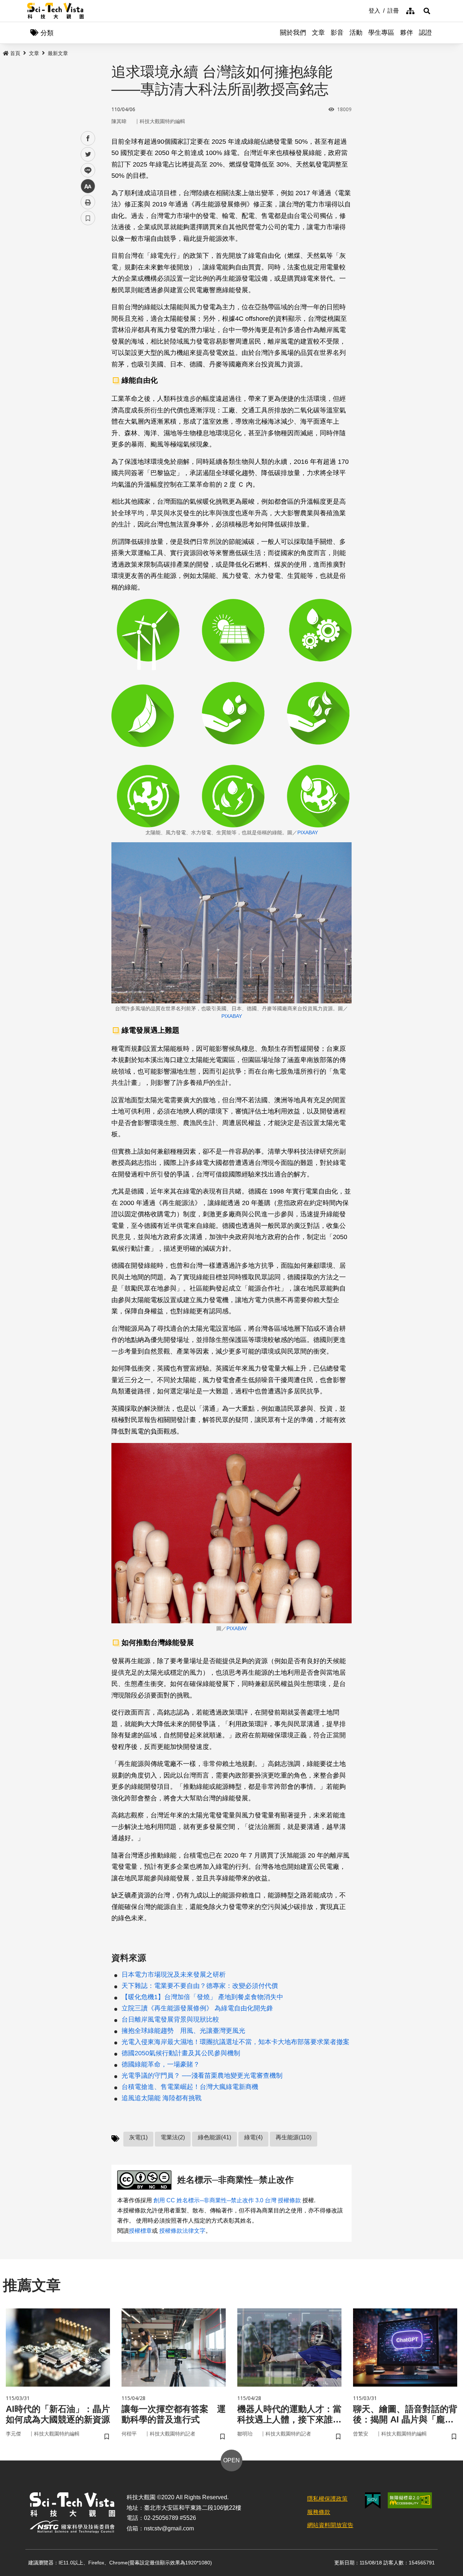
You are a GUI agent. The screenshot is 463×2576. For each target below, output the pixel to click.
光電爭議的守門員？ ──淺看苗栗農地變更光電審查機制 (202, 2076)
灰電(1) (138, 2137)
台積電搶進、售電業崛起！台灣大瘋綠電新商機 (190, 2087)
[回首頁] (56, 11)
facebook (88, 139)
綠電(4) (253, 2137)
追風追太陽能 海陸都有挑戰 (162, 2098)
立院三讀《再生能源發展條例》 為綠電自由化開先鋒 (197, 2008)
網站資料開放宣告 (330, 2525)
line (86, 170)
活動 (356, 33)
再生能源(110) (294, 2137)
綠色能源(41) (214, 2137)
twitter (88, 154)
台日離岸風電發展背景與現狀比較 (170, 2019)
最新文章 (58, 53)
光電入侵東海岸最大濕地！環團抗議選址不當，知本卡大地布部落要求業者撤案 (235, 2042)
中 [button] (88, 186)
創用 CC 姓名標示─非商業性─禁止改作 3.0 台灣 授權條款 (227, 2200)
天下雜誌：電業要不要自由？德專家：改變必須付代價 (200, 1986)
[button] (427, 11)
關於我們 (293, 33)
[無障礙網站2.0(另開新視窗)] (410, 2500)
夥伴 (407, 33)
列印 (88, 202)
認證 (425, 33)
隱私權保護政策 (327, 2499)
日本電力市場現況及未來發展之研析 (174, 1975)
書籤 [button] (88, 218)
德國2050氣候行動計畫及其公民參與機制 (181, 2053)
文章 (318, 33)
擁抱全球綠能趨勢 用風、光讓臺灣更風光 (183, 2031)
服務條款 (319, 2512)
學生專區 (381, 33)
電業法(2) (173, 2137)
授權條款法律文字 (182, 2231)
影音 (337, 33)
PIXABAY (308, 832)
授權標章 (140, 2231)
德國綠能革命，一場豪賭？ (161, 2064)
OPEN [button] (231, 2460)
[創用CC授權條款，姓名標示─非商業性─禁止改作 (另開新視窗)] (146, 2180)
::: (364, 10)
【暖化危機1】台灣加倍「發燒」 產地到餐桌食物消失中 (202, 1997)
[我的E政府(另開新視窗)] (373, 2501)
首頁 (15, 53)
